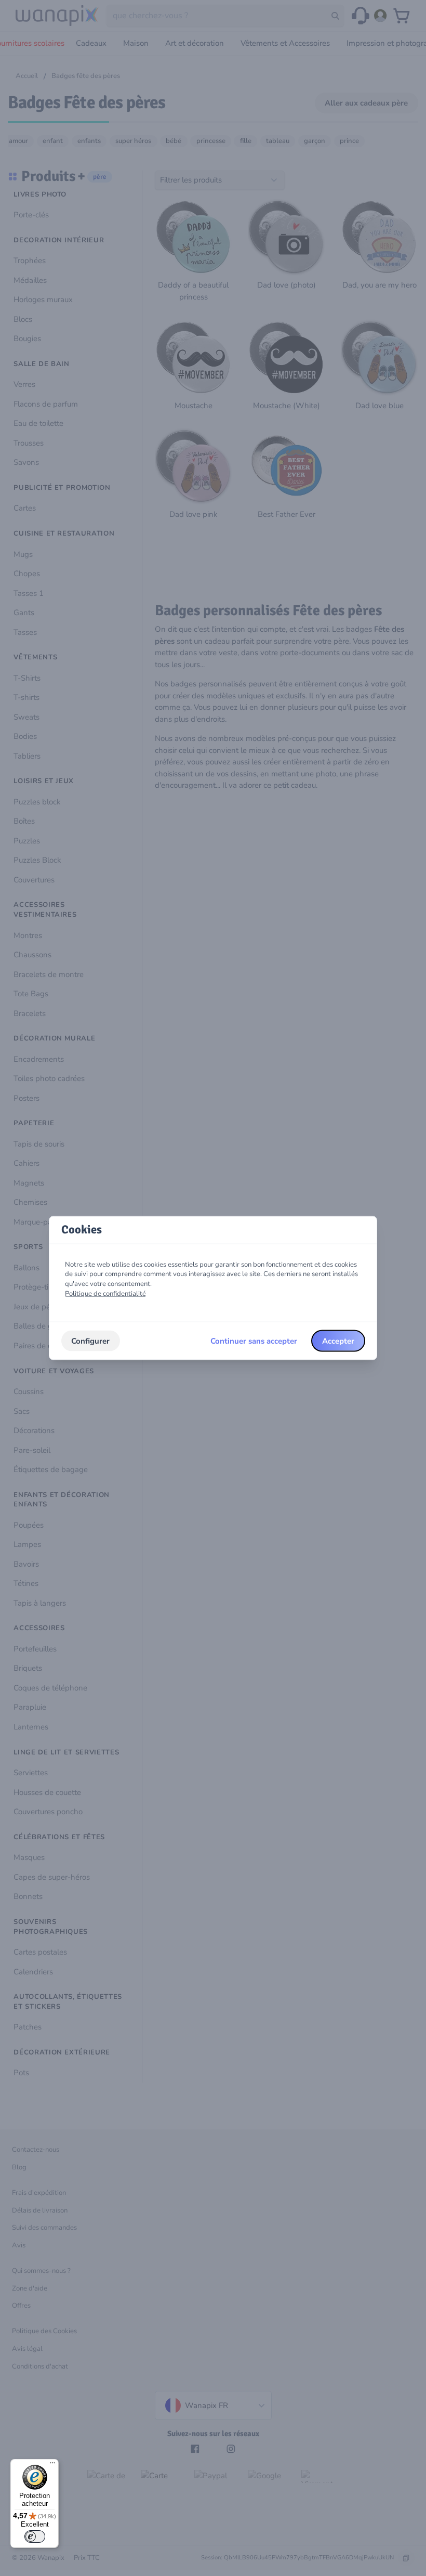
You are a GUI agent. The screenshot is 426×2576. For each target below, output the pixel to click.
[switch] (35, 2536)
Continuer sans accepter (254, 1341)
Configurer (90, 1341)
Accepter (338, 1341)
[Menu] (52, 2465)
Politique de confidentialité (105, 1293)
